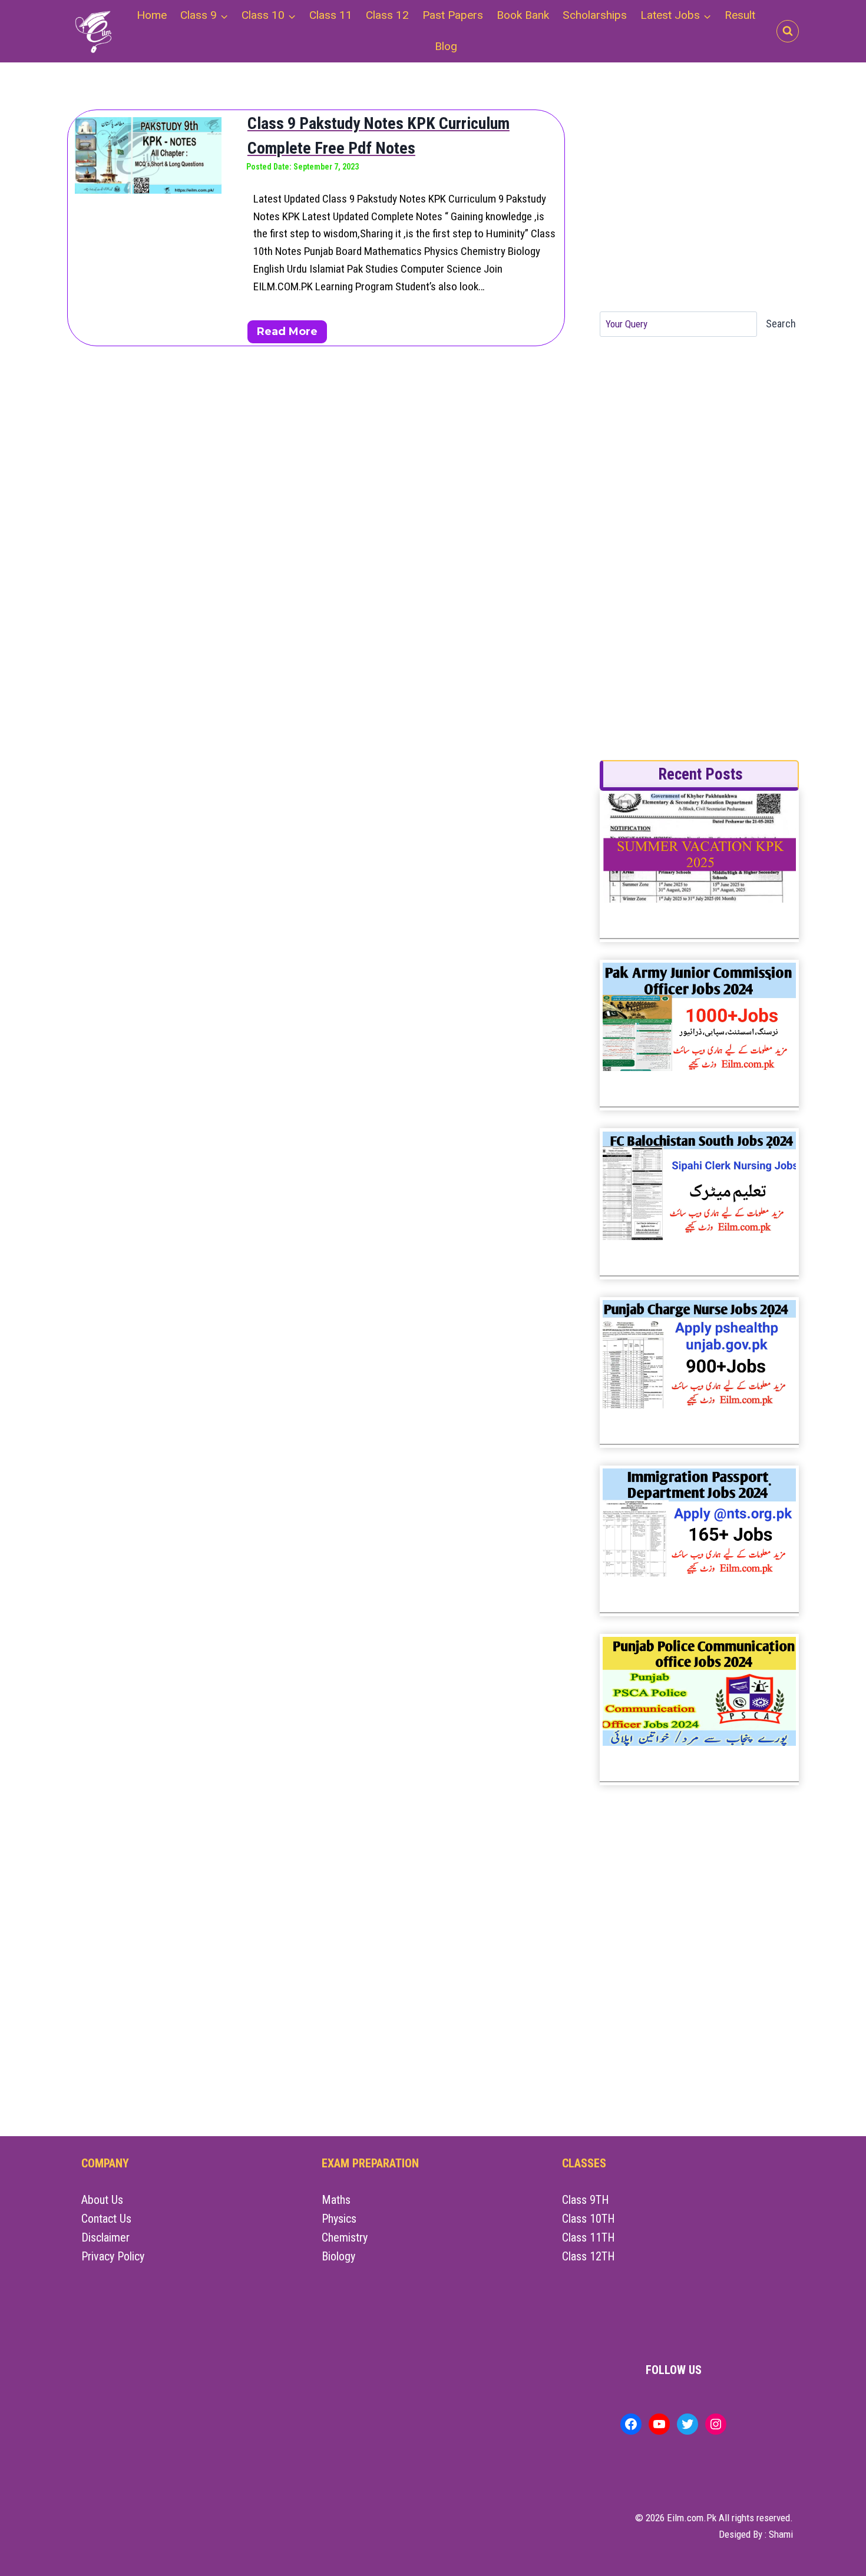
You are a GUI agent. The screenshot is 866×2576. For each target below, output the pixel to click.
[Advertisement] (698, 203)
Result (740, 15)
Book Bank (523, 15)
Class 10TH (589, 2219)
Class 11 (331, 15)
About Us (102, 2200)
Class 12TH (589, 2256)
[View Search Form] (788, 31)
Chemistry (345, 2237)
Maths (336, 2200)
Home (152, 15)
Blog (446, 46)
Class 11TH (589, 2237)
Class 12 (387, 15)
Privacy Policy (113, 2256)
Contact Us (106, 2219)
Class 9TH (586, 2200)
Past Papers (453, 15)
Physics (339, 2219)
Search (781, 324)
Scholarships (595, 15)
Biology (338, 2256)
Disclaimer (105, 2237)
